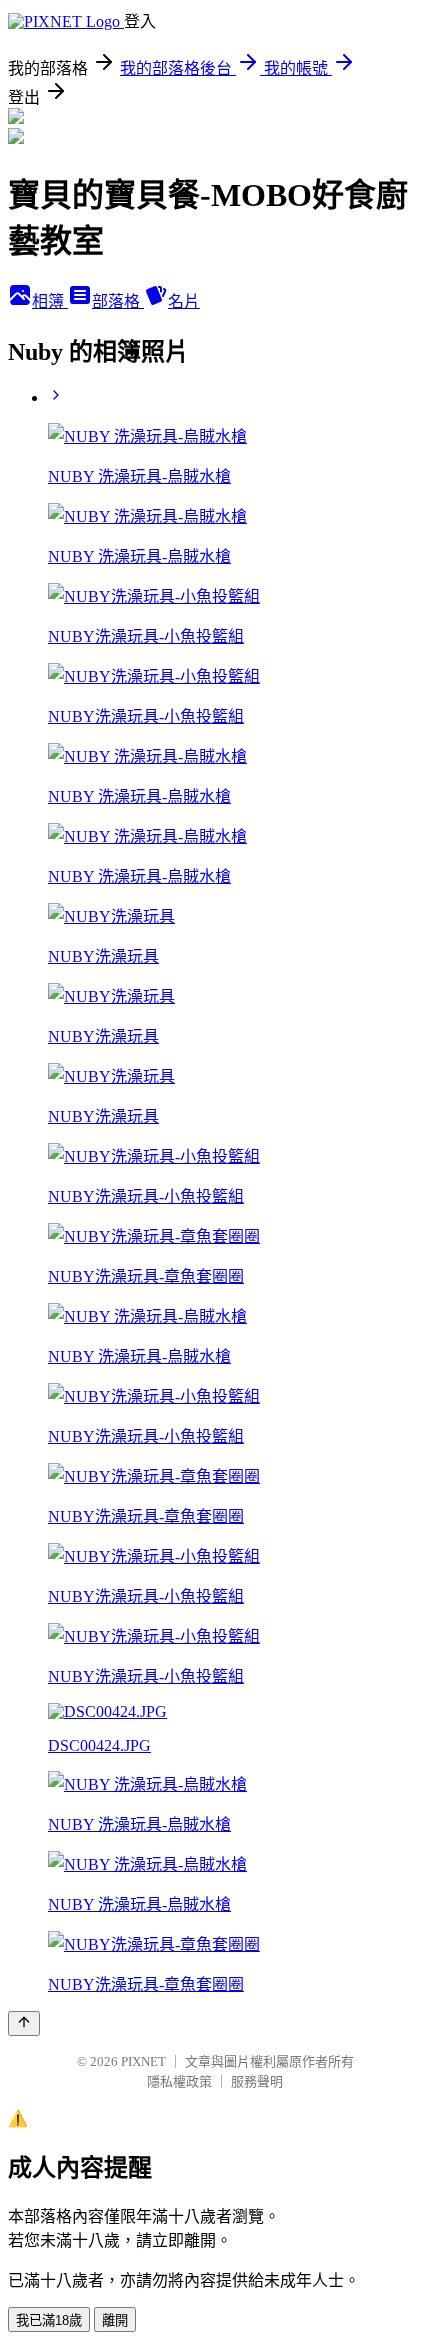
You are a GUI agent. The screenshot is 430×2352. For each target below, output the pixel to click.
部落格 (118, 301)
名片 (184, 301)
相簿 (50, 301)
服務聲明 (257, 2081)
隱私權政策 (179, 2081)
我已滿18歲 (49, 2320)
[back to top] (24, 2023)
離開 (115, 2320)
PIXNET (143, 2061)
